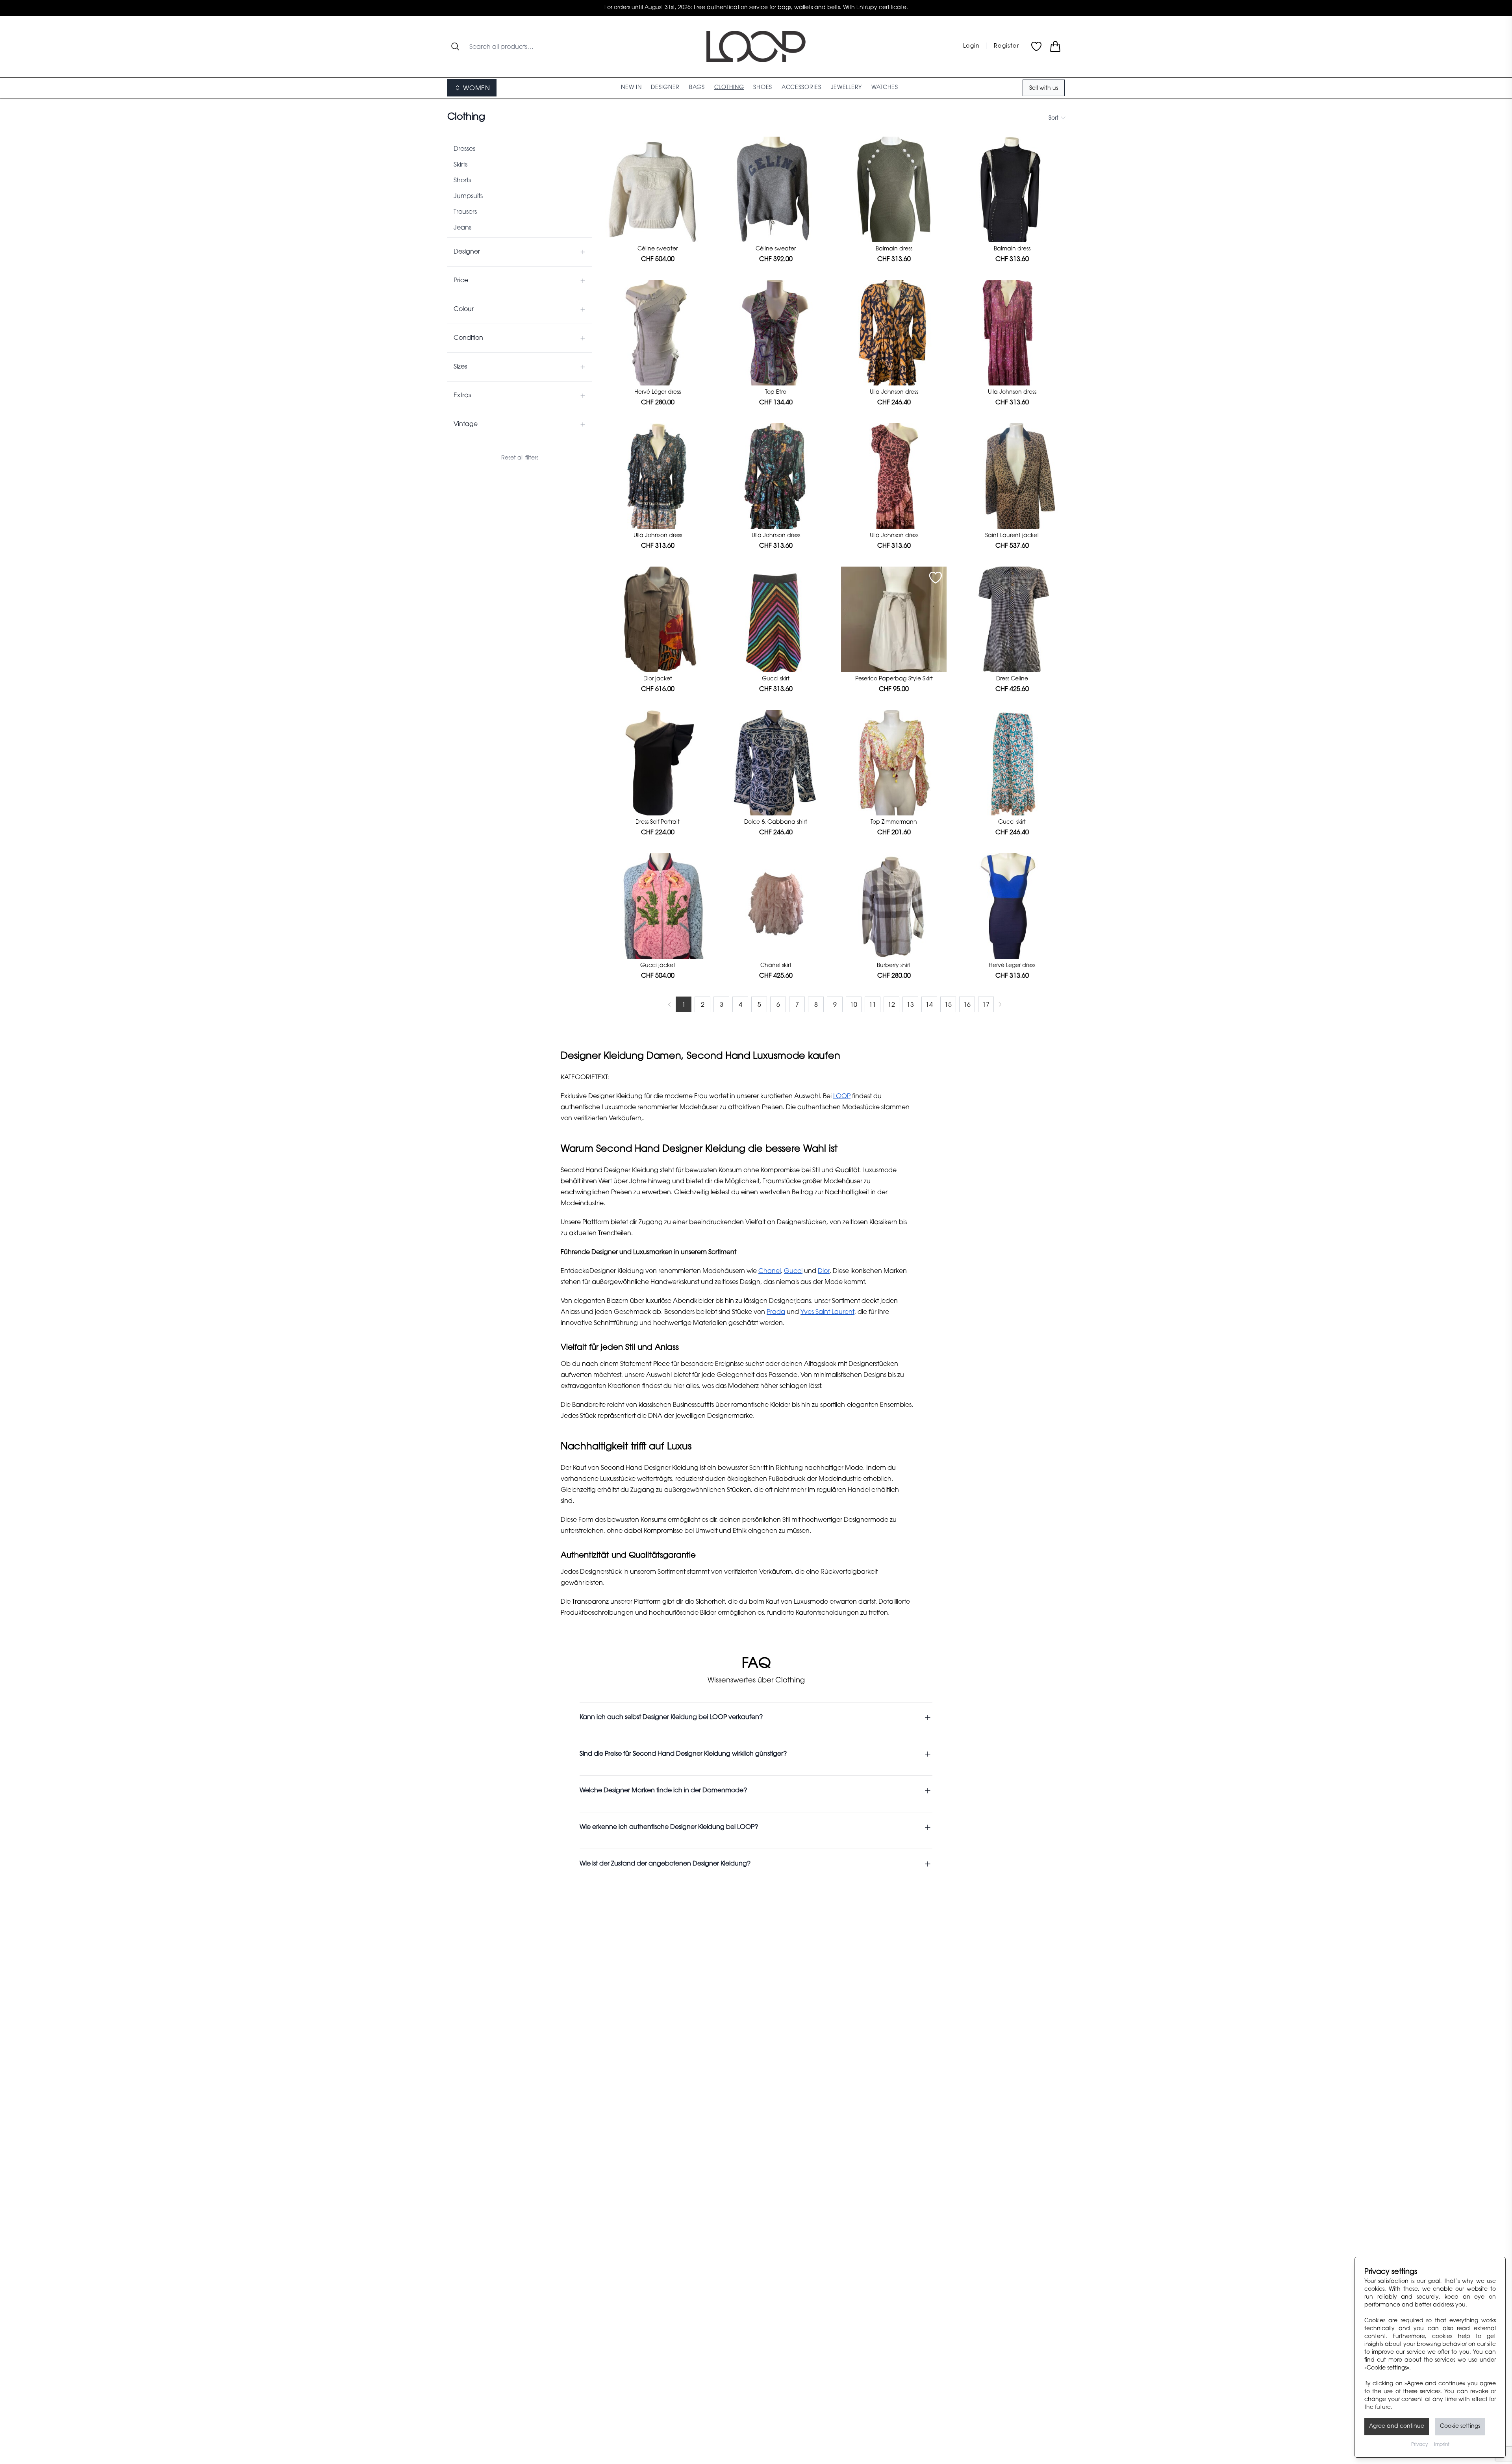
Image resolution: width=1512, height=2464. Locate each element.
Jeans (462, 228)
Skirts (460, 165)
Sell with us (1044, 89)
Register (1006, 46)
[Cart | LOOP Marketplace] (1055, 46)
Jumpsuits (468, 196)
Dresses (464, 149)
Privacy (1419, 2445)
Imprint (1442, 2445)
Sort (1053, 119)
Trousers (465, 212)
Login (972, 46)
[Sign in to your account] (699, 148)
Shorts (462, 181)
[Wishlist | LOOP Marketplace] (1036, 46)
